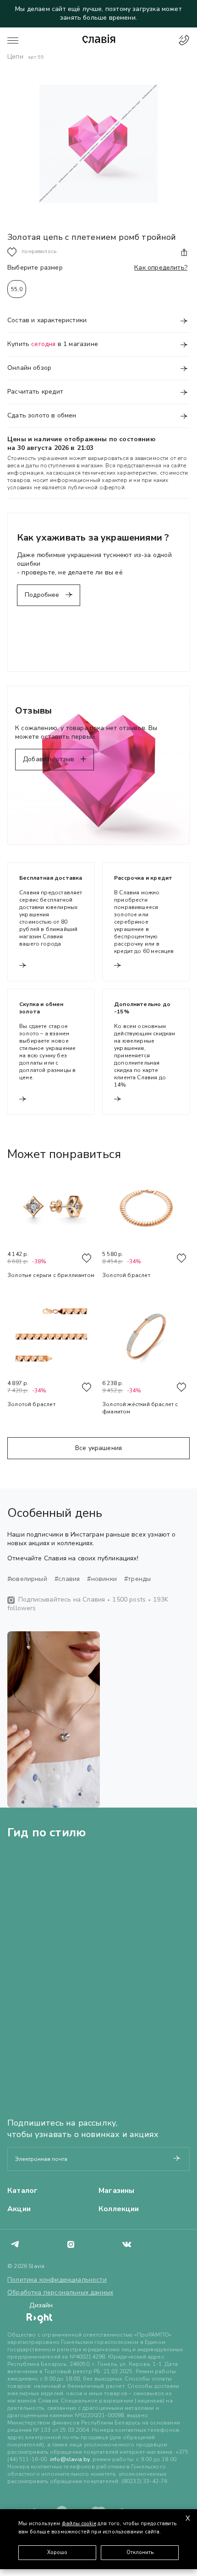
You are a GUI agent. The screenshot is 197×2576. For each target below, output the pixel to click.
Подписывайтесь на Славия (62, 1599)
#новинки (102, 1579)
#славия (67, 1579)
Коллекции (119, 2209)
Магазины (116, 2191)
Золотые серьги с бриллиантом (51, 1275)
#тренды (137, 1579)
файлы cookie (79, 2524)
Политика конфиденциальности (57, 2280)
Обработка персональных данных (60, 2292)
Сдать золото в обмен (42, 416)
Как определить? (161, 268)
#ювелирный (27, 1579)
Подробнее (43, 595)
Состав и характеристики (47, 320)
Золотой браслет (126, 1275)
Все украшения (98, 1448)
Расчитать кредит (35, 392)
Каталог (22, 2191)
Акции (19, 2209)
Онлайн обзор (29, 368)
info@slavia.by (70, 2459)
